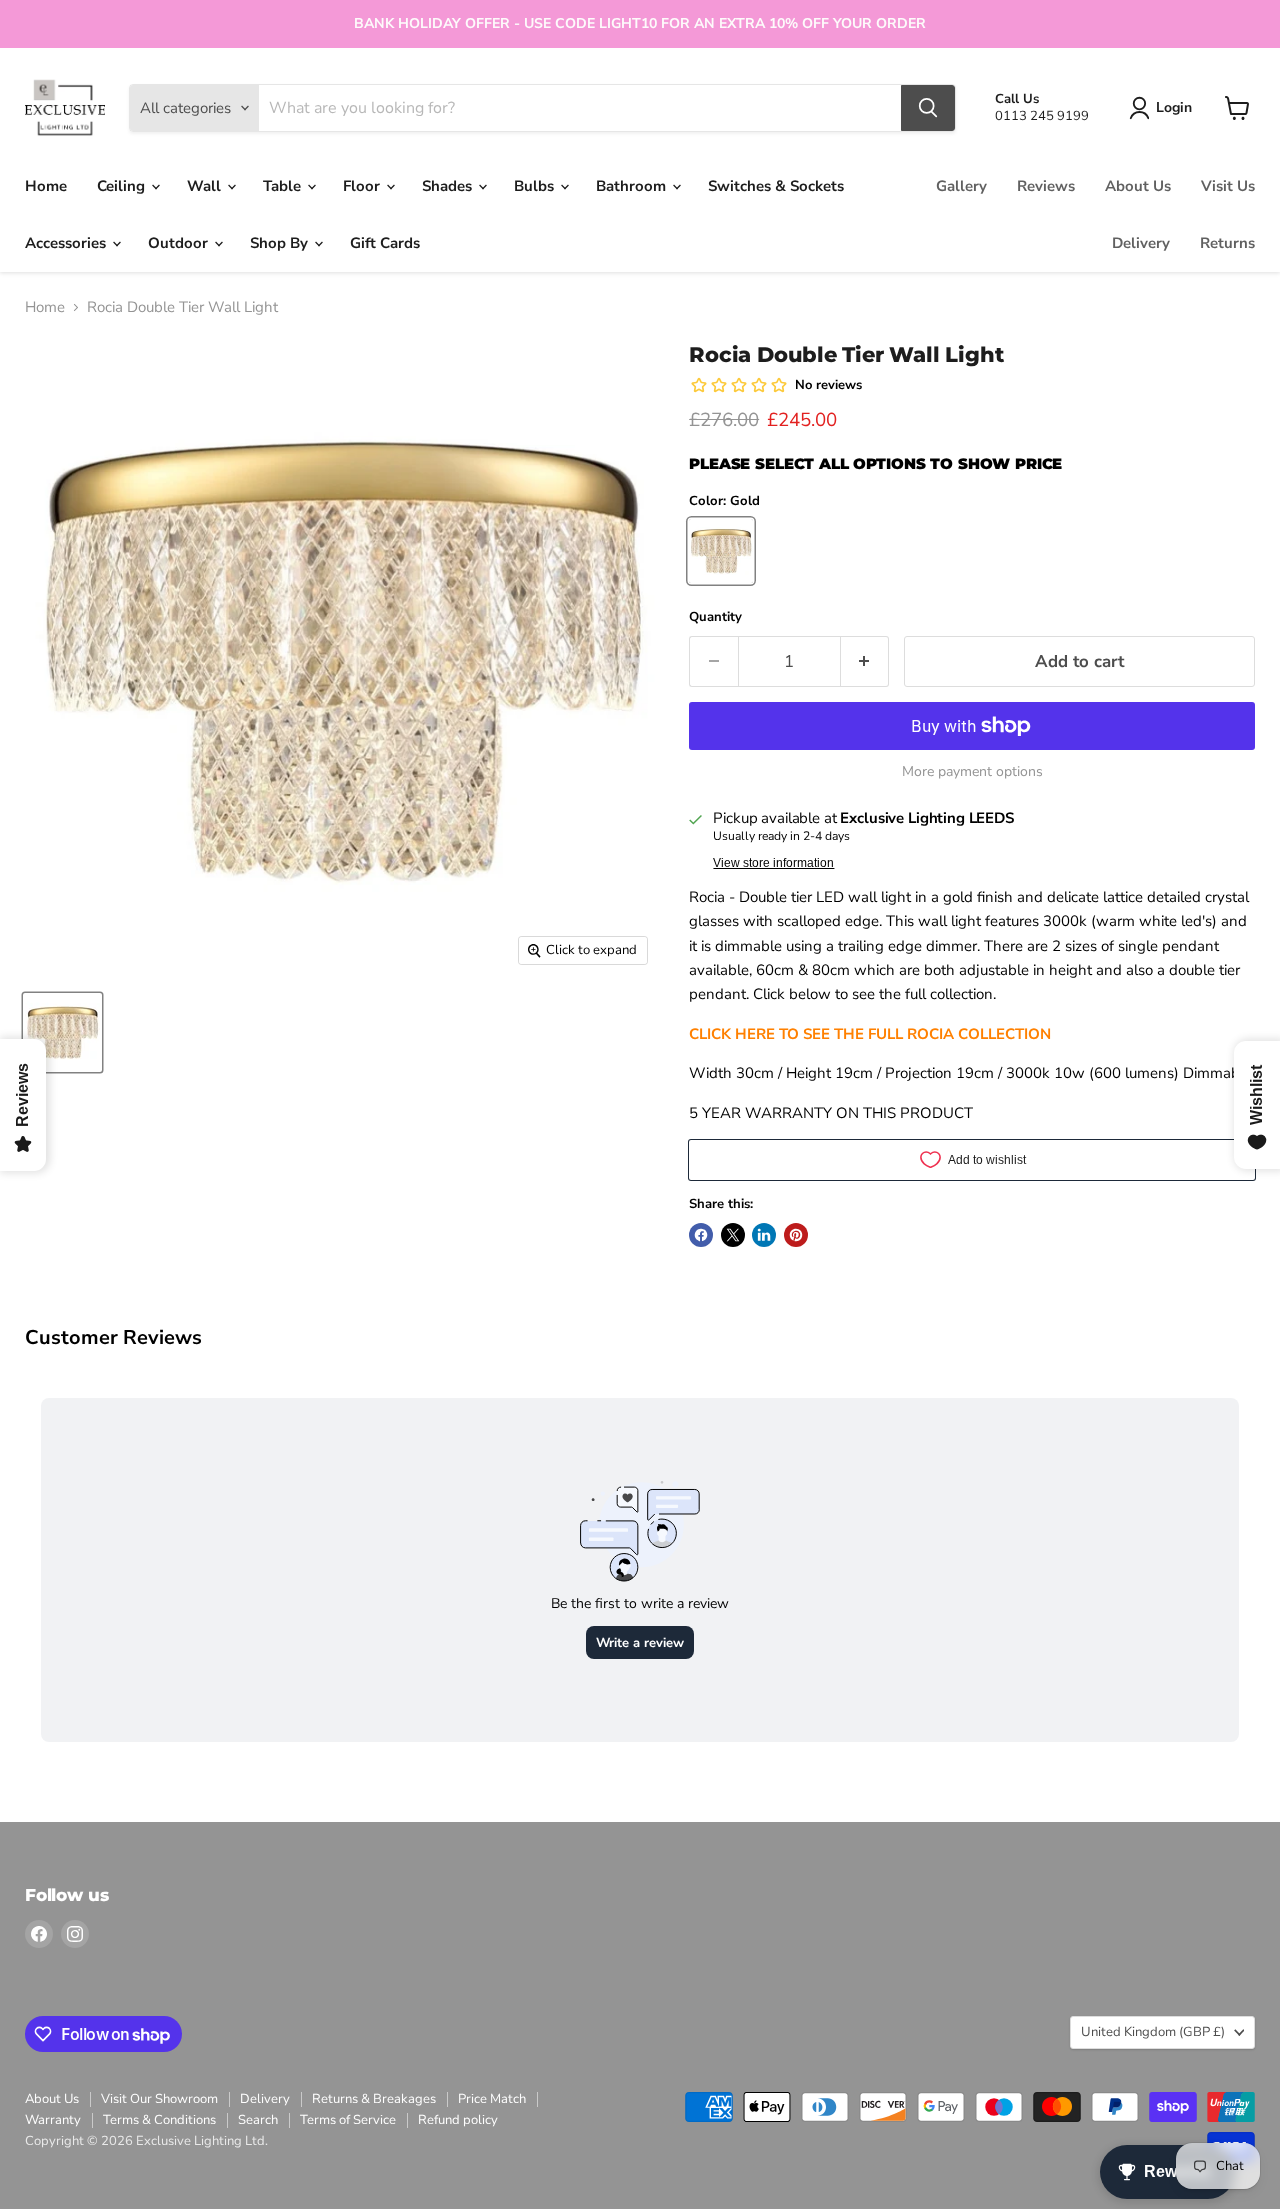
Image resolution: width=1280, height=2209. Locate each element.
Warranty (53, 2120)
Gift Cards (385, 243)
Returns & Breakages (374, 2099)
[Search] (928, 108)
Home (46, 186)
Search (258, 2120)
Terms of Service (348, 2120)
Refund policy (458, 2120)
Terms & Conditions (159, 2120)
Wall (206, 186)
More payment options (972, 772)
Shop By (281, 243)
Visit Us (1228, 186)
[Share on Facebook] (701, 1235)
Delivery (1141, 243)
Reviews (1046, 186)
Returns (1227, 243)
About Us (1138, 186)
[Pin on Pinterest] (796, 1235)
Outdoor (180, 243)
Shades (449, 186)
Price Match (492, 2099)
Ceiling (123, 186)
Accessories (67, 243)
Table (284, 186)
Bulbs (536, 186)
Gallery (961, 186)
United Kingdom (1153, 2032)
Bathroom (633, 186)
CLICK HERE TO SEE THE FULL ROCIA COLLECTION (870, 1034)
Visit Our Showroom (159, 2099)
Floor (363, 186)
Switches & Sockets (776, 186)
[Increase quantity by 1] (865, 661)
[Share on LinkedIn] (764, 1235)
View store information (773, 863)
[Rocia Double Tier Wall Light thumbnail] (62, 1032)
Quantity (715, 617)
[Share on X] (733, 1235)
